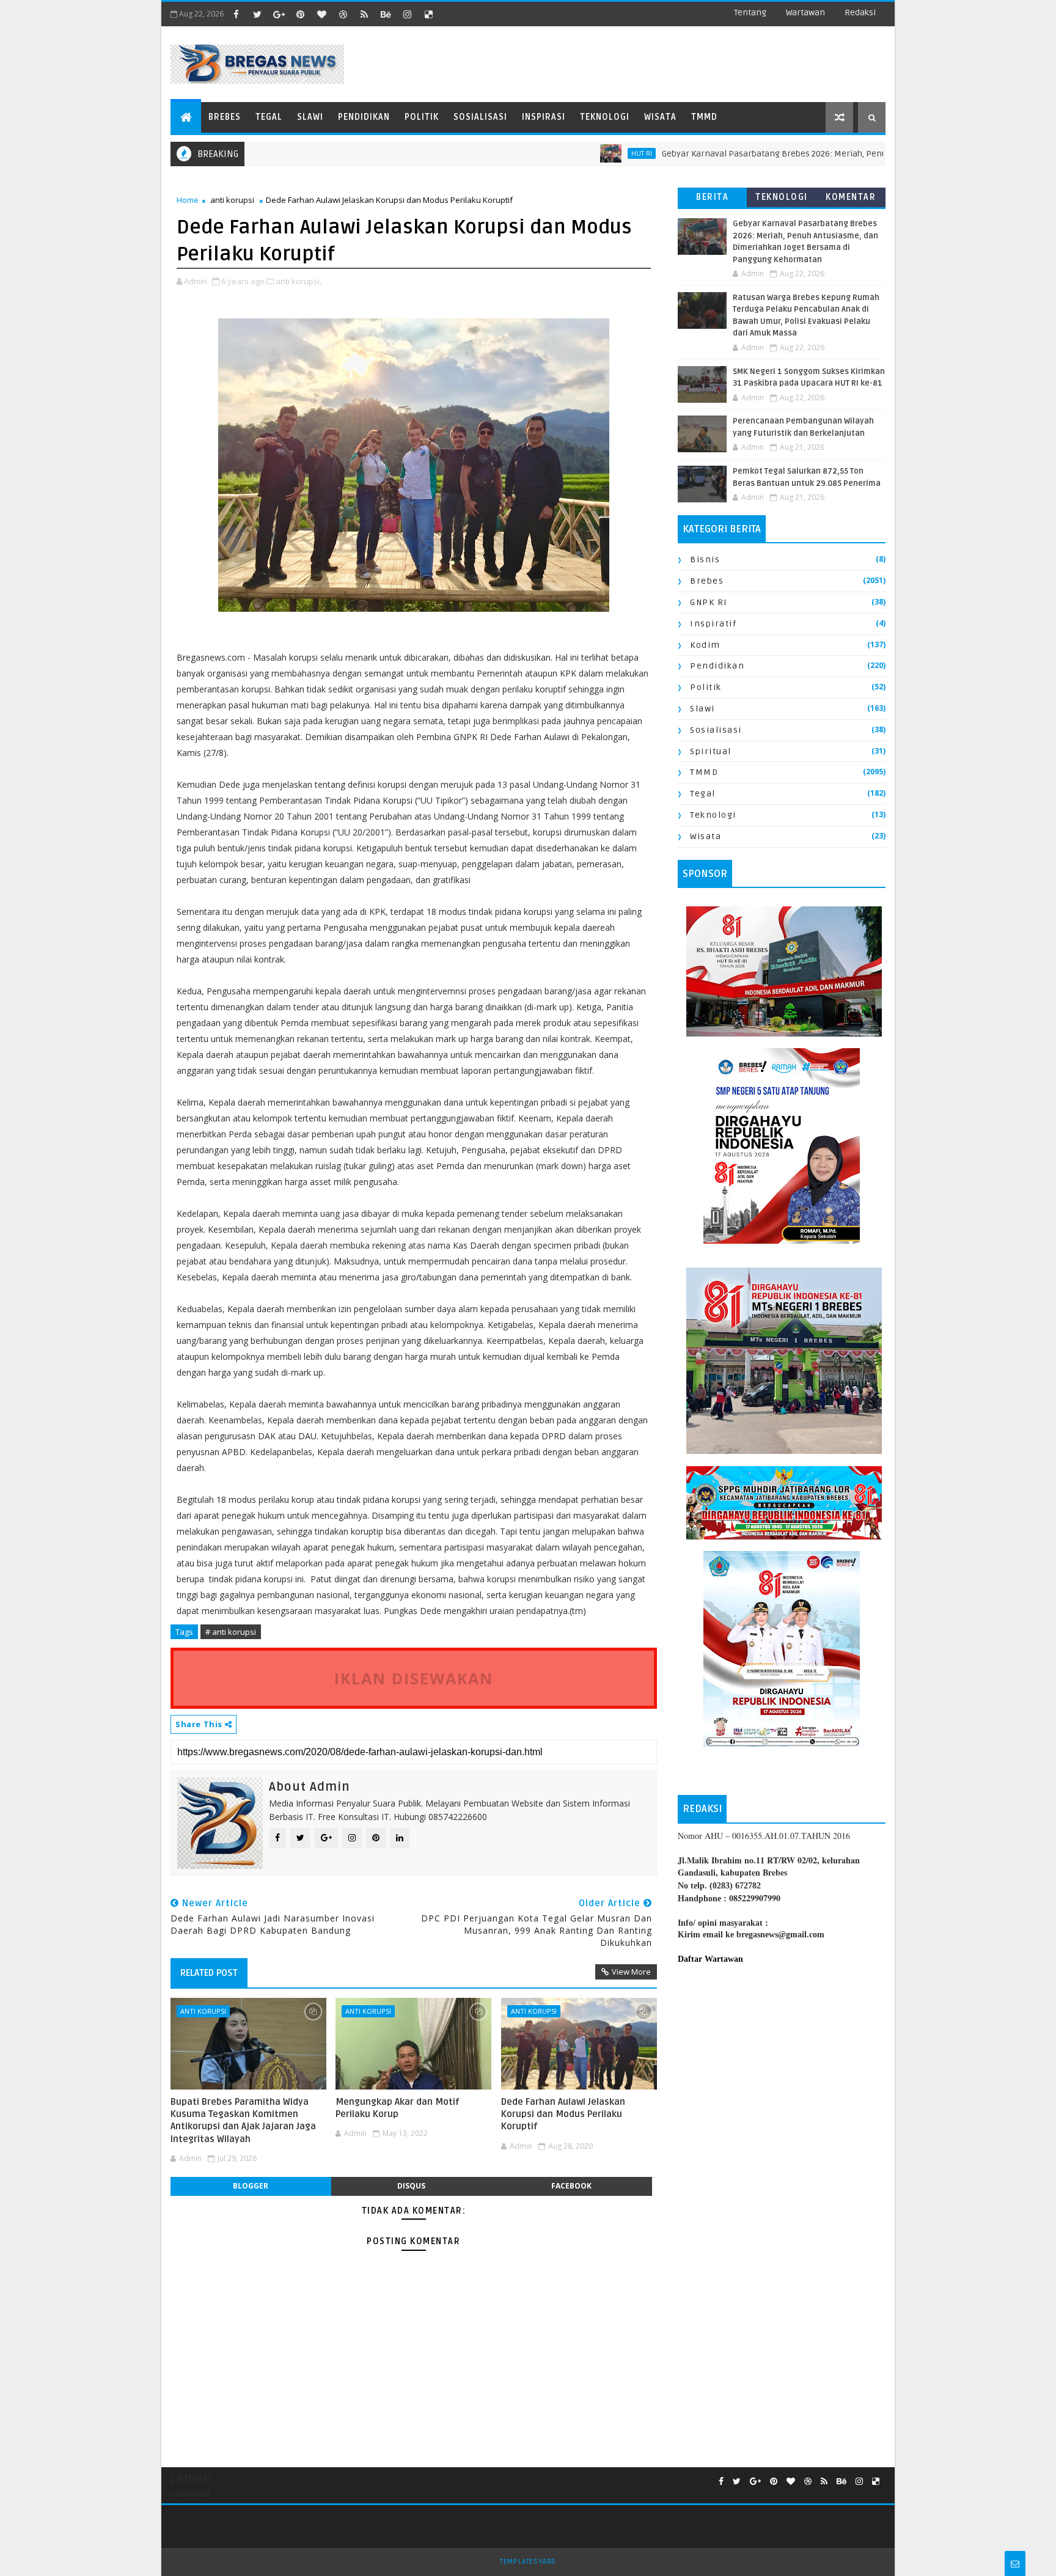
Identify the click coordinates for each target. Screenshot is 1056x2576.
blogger (251, 2186)
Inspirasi (544, 117)
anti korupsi (232, 200)
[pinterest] (300, 14)
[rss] (364, 14)
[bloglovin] (321, 14)
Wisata (660, 117)
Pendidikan (364, 117)
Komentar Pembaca (851, 200)
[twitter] (257, 14)
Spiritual (711, 751)
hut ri (575, 153)
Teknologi (605, 117)
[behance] (386, 14)
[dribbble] (343, 14)
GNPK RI (709, 602)
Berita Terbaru (712, 200)
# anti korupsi (231, 1632)
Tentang (750, 13)
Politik (422, 117)
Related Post (209, 1973)
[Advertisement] (782, 2075)
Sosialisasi (480, 117)
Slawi (310, 117)
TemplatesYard (528, 2562)
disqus (411, 2186)
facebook (571, 2186)
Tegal (269, 117)
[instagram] (407, 14)
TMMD (704, 117)
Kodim (705, 645)
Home (188, 200)
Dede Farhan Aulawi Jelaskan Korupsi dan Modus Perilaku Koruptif (563, 2114)
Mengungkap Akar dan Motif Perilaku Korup (398, 2108)
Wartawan (805, 13)
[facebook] (236, 14)
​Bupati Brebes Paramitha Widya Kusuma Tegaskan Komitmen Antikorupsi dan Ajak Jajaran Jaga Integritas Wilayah (243, 2120)
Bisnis (705, 560)
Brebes (225, 117)
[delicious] (428, 14)
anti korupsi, (299, 281)
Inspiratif (713, 624)
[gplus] (279, 14)
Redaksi (860, 13)
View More (631, 1972)
